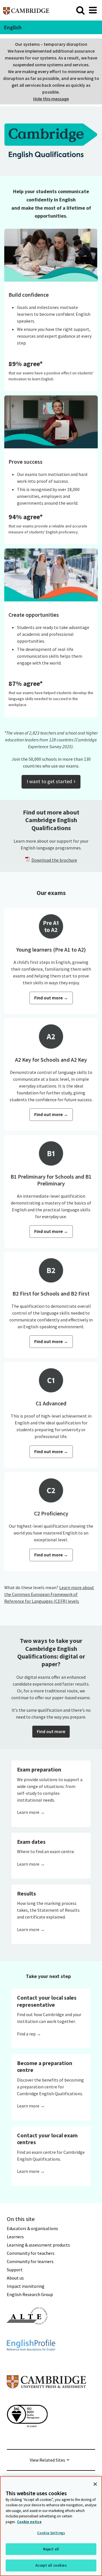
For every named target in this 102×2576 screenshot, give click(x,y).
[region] (51, 2526)
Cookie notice (29, 2522)
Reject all (51, 2549)
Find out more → (51, 998)
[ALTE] (27, 2335)
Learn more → (31, 1812)
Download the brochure (54, 860)
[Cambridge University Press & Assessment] (46, 2400)
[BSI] (27, 2437)
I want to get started (51, 781)
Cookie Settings (51, 2533)
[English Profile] (31, 2361)
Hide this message (51, 99)
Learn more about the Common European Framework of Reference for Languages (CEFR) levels (49, 1594)
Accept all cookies (51, 2565)
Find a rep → (29, 2034)
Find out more (51, 1731)
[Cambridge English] (26, 10)
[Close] (95, 2484)
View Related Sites (47, 2460)
